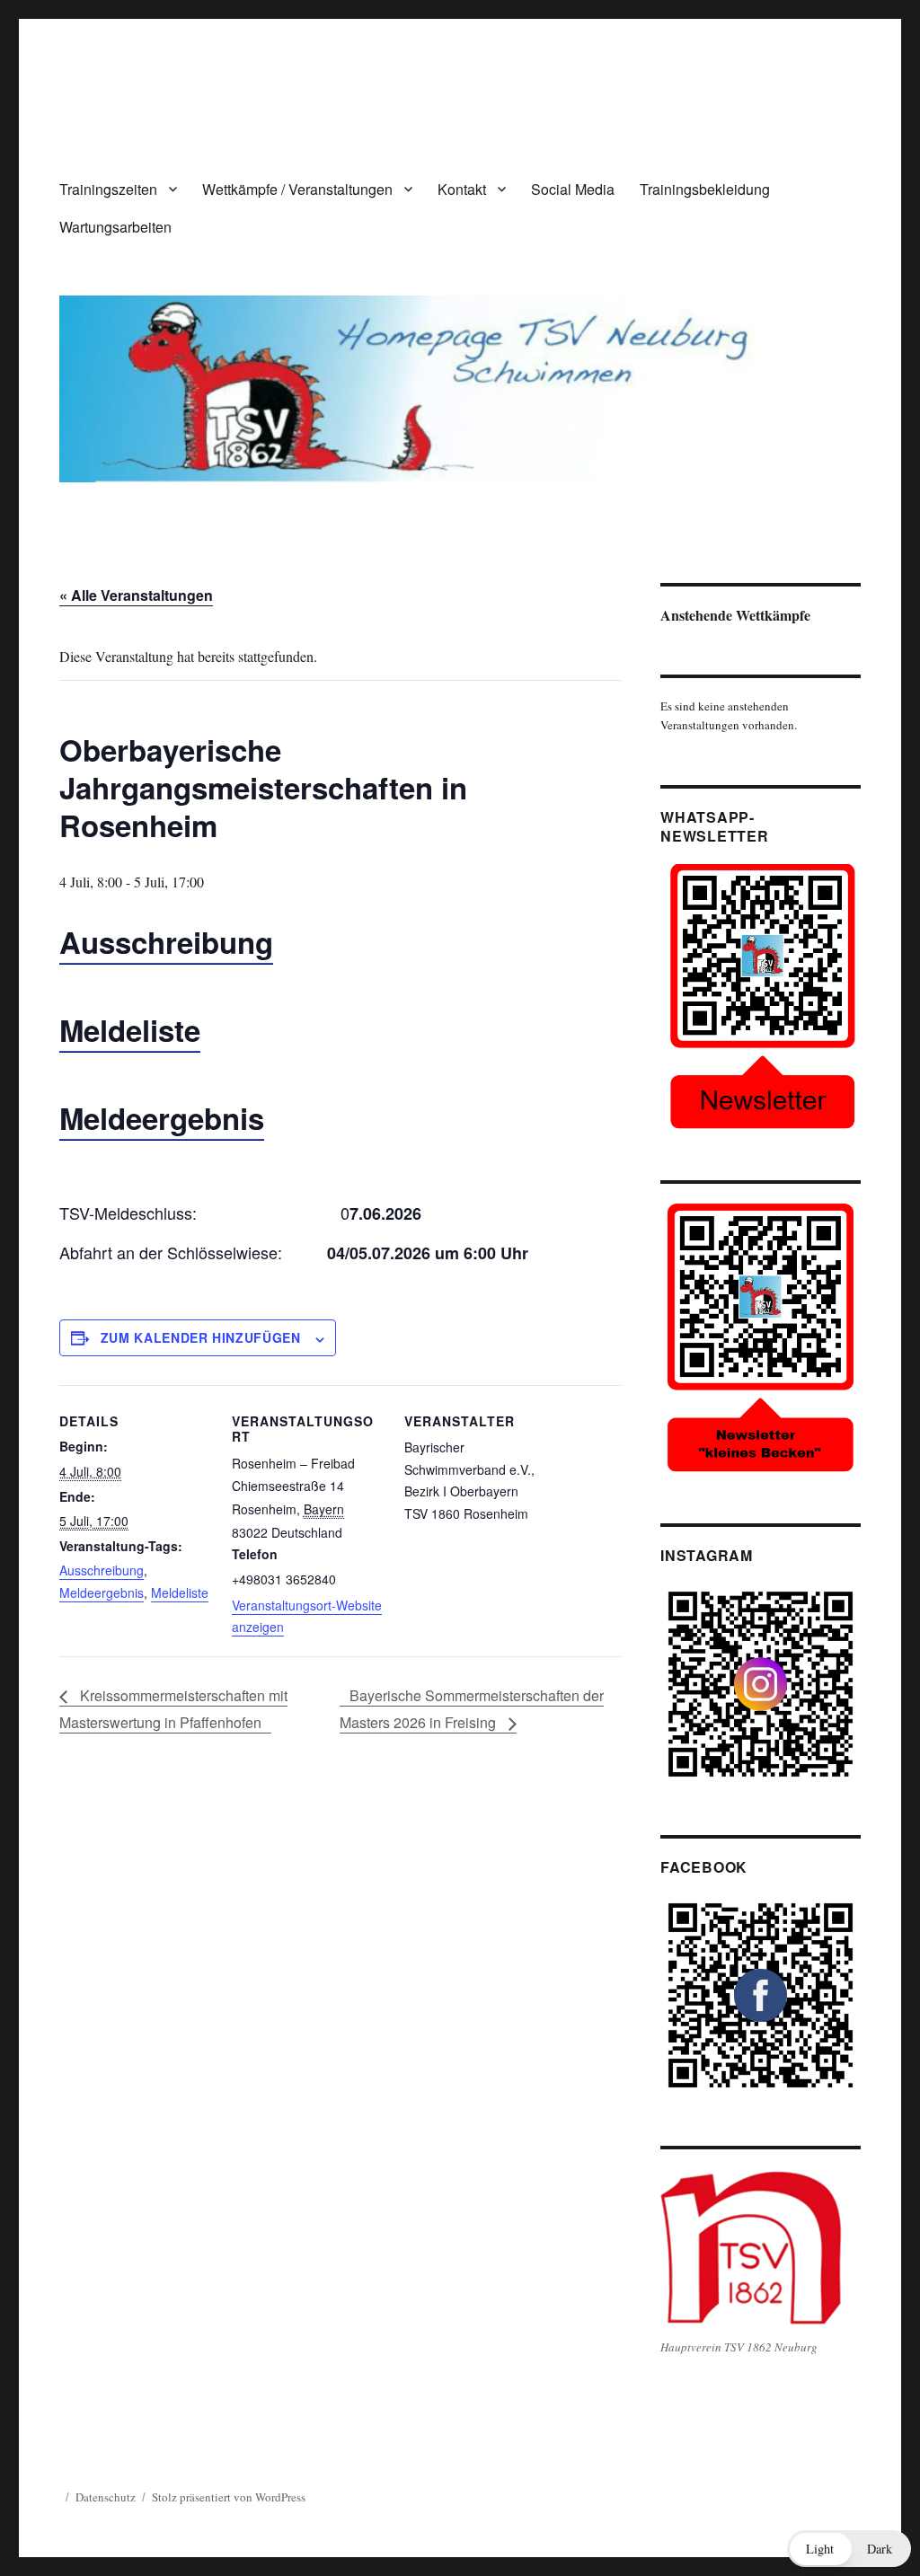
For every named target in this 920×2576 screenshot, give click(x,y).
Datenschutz (106, 2497)
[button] (849, 2549)
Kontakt (462, 189)
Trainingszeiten (108, 189)
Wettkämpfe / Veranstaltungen (297, 189)
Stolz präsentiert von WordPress (229, 2497)
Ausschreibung (166, 942)
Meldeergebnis (162, 1118)
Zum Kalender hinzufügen (201, 1337)
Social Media (573, 189)
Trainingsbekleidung (705, 189)
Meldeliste (130, 1030)
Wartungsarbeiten (115, 227)
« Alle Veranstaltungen (136, 595)
